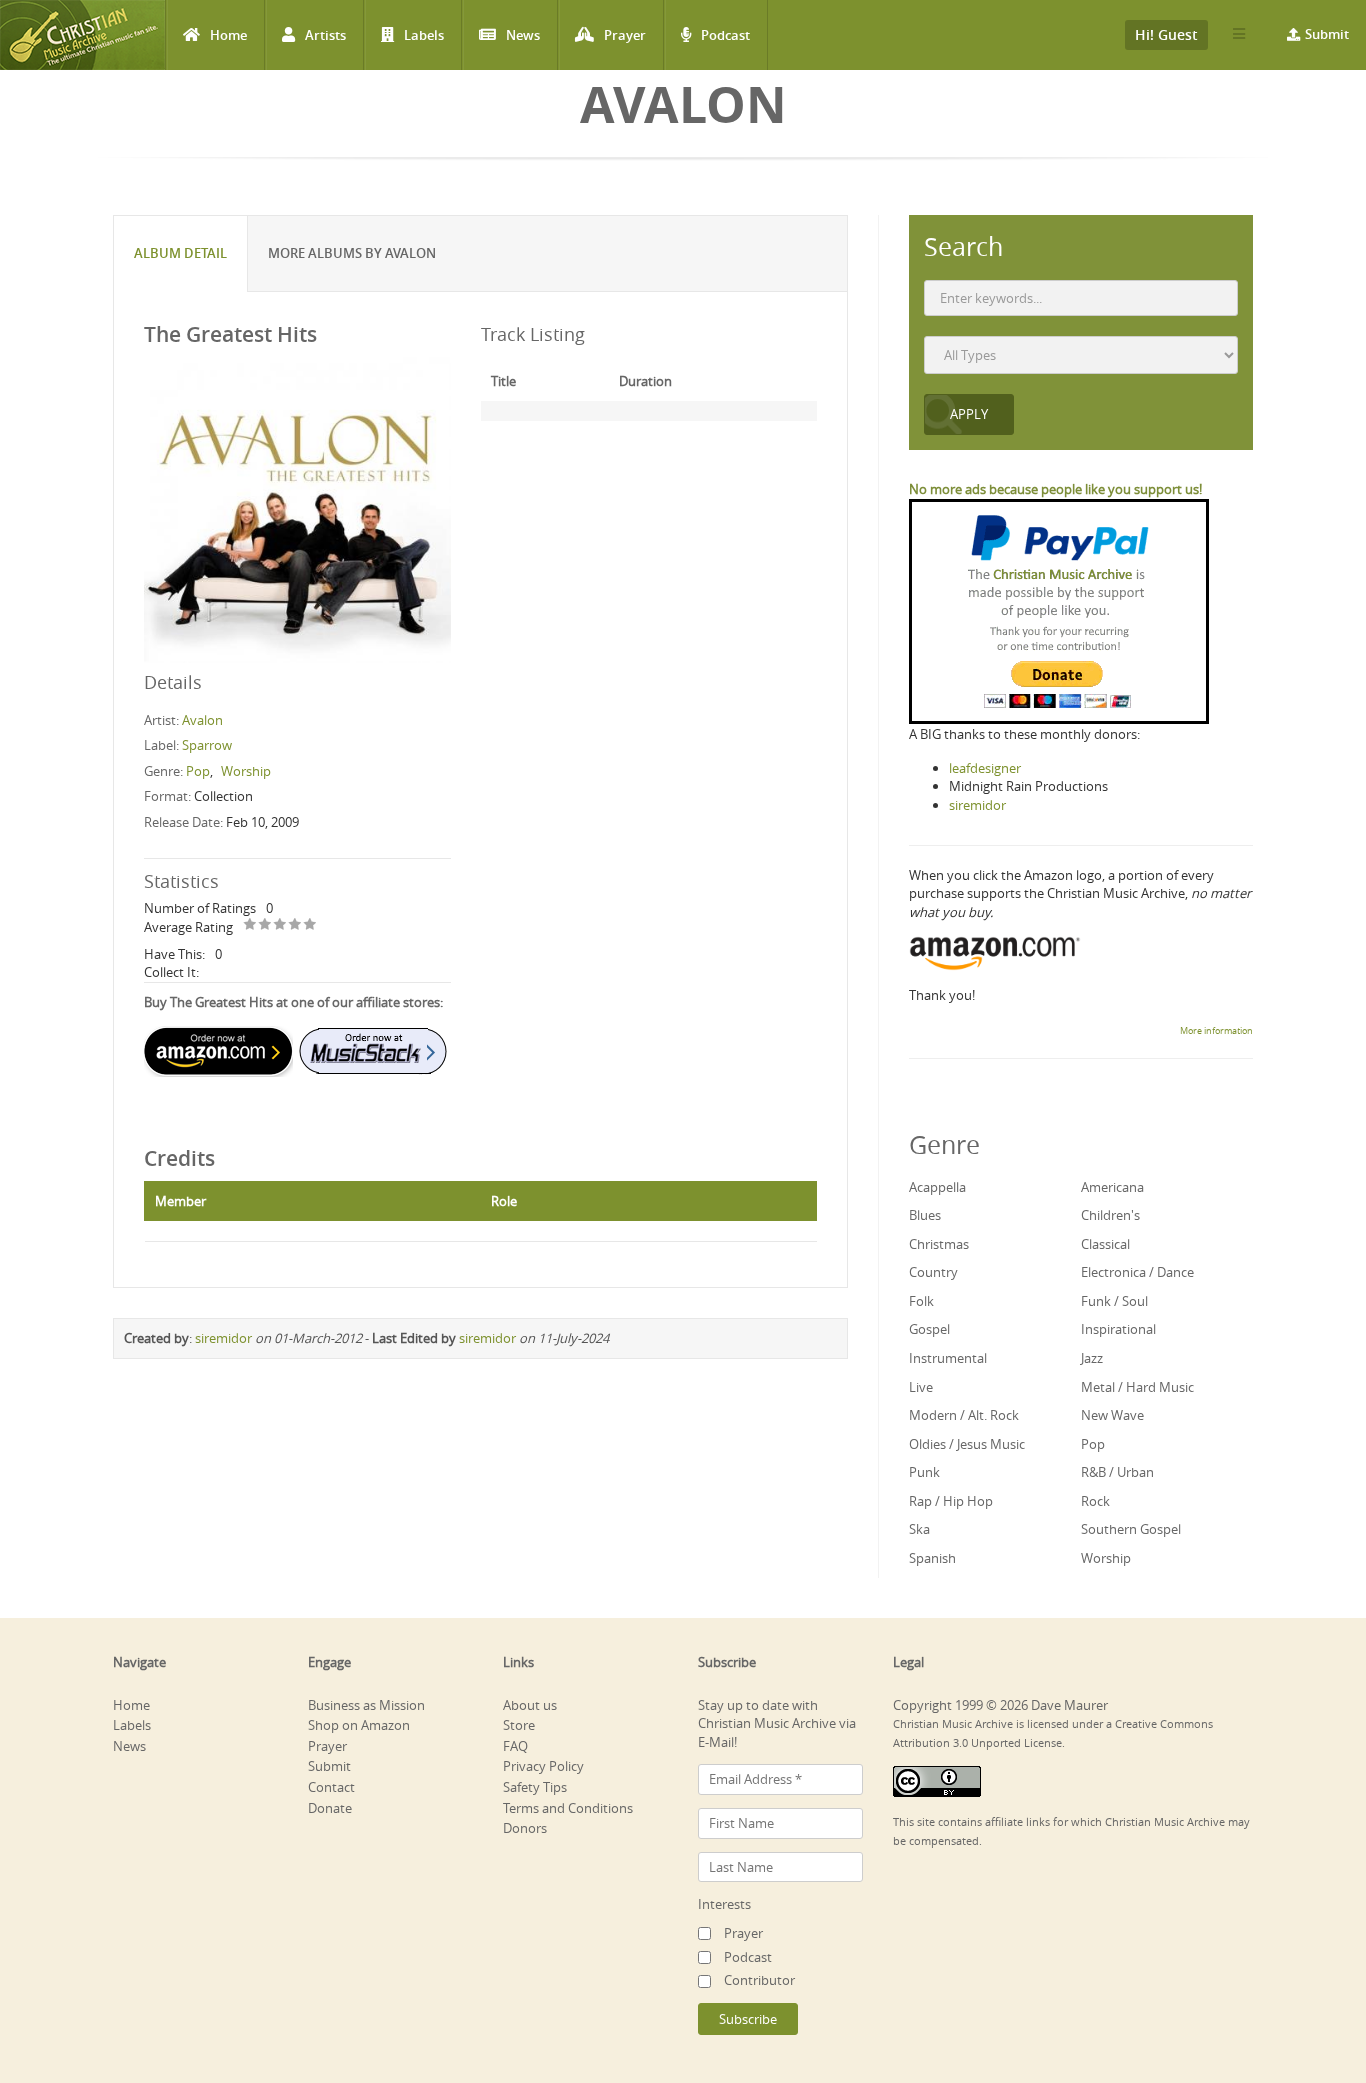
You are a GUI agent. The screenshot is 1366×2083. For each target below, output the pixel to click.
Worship (246, 771)
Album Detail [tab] (180, 253)
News (523, 35)
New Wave (1112, 1415)
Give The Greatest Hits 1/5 (250, 925)
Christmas (939, 1244)
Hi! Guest (1166, 34)
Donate (330, 1808)
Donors (525, 1828)
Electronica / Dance (1137, 1272)
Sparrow (207, 745)
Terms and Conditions (568, 1808)
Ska (919, 1529)
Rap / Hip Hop (951, 1501)
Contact (331, 1787)
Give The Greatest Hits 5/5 (310, 925)
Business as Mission (366, 1705)
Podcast (725, 35)
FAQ (515, 1746)
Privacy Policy (543, 1766)
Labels (424, 35)
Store (519, 1725)
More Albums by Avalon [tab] (352, 253)
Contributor (759, 1980)
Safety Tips (535, 1787)
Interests (724, 1904)
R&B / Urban (1117, 1472)
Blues (925, 1215)
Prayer (625, 35)
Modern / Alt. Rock (964, 1415)
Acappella (937, 1187)
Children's (1110, 1215)
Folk (921, 1301)
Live (921, 1387)
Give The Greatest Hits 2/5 (265, 925)
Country (933, 1272)
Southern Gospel (1131, 1529)
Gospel (929, 1329)
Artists (325, 35)
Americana (1112, 1187)
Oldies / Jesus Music (967, 1444)
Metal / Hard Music (1137, 1387)
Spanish (932, 1558)
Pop (198, 771)
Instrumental (948, 1358)
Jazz (1092, 1358)
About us (530, 1705)
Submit (1327, 34)
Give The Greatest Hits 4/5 (295, 925)
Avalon (202, 720)
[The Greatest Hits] (297, 509)
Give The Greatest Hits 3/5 (280, 925)
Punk (924, 1472)
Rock (1095, 1501)
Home (228, 35)
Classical (1105, 1244)
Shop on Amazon (359, 1725)
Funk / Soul (1114, 1301)
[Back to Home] (82, 35)
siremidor (223, 1338)
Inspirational (1118, 1329)
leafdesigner (985, 768)
